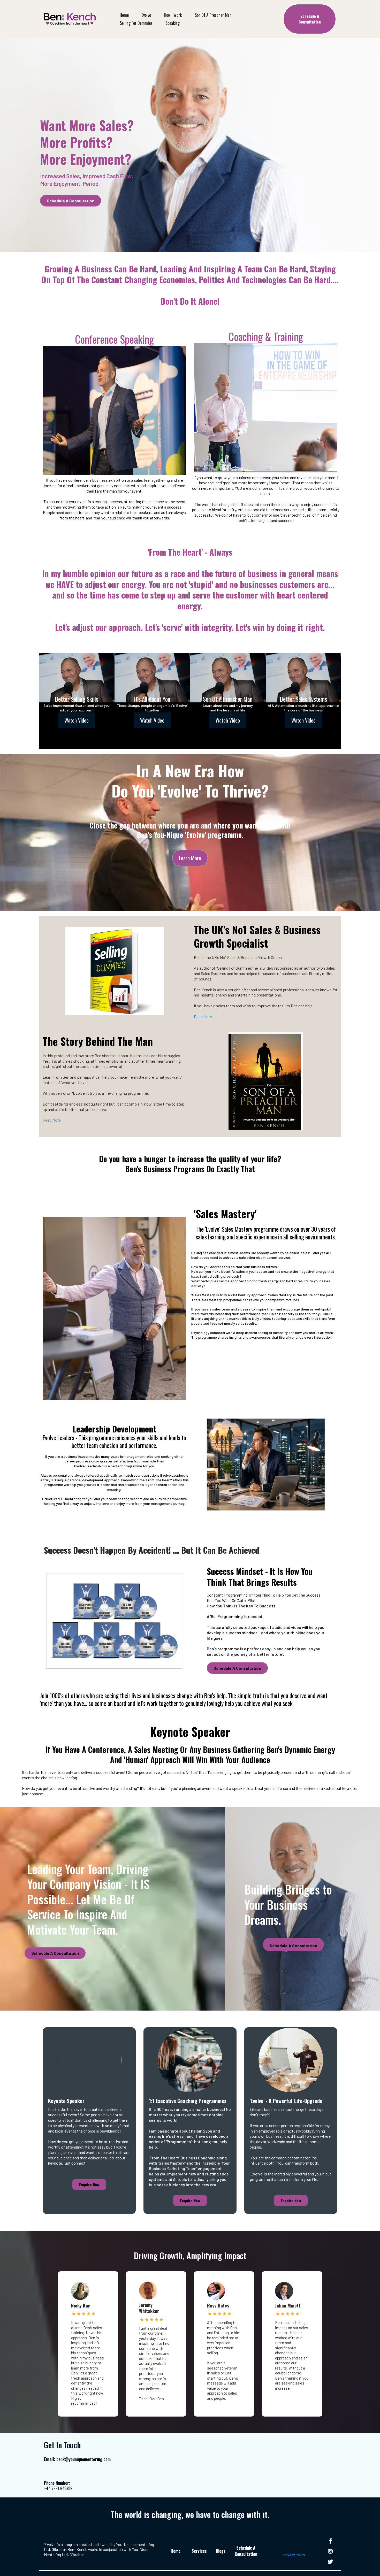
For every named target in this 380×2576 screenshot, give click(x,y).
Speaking (173, 23)
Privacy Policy (294, 2555)
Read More (203, 1017)
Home (124, 15)
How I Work (173, 15)
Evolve (146, 15)
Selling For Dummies (136, 23)
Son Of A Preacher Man (213, 15)
